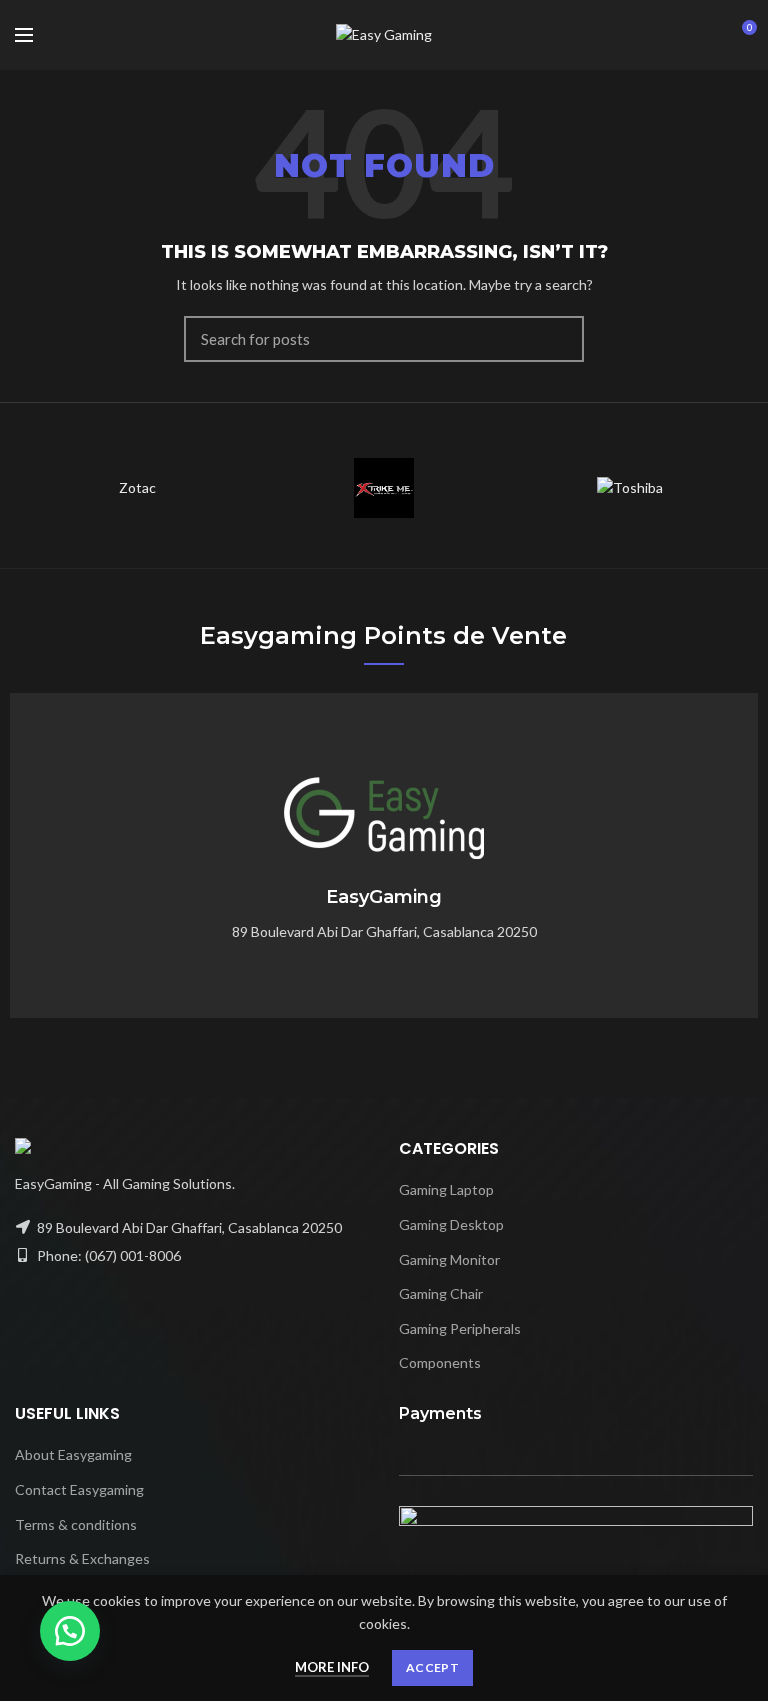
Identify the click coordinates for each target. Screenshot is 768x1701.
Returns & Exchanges (82, 1558)
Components (440, 1362)
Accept (432, 1667)
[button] (70, 1631)
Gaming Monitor (449, 1259)
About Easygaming (73, 1454)
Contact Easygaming (79, 1489)
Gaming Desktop (451, 1224)
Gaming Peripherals (460, 1328)
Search (557, 339)
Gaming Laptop (446, 1189)
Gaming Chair (441, 1293)
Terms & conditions (76, 1524)
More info (332, 1667)
